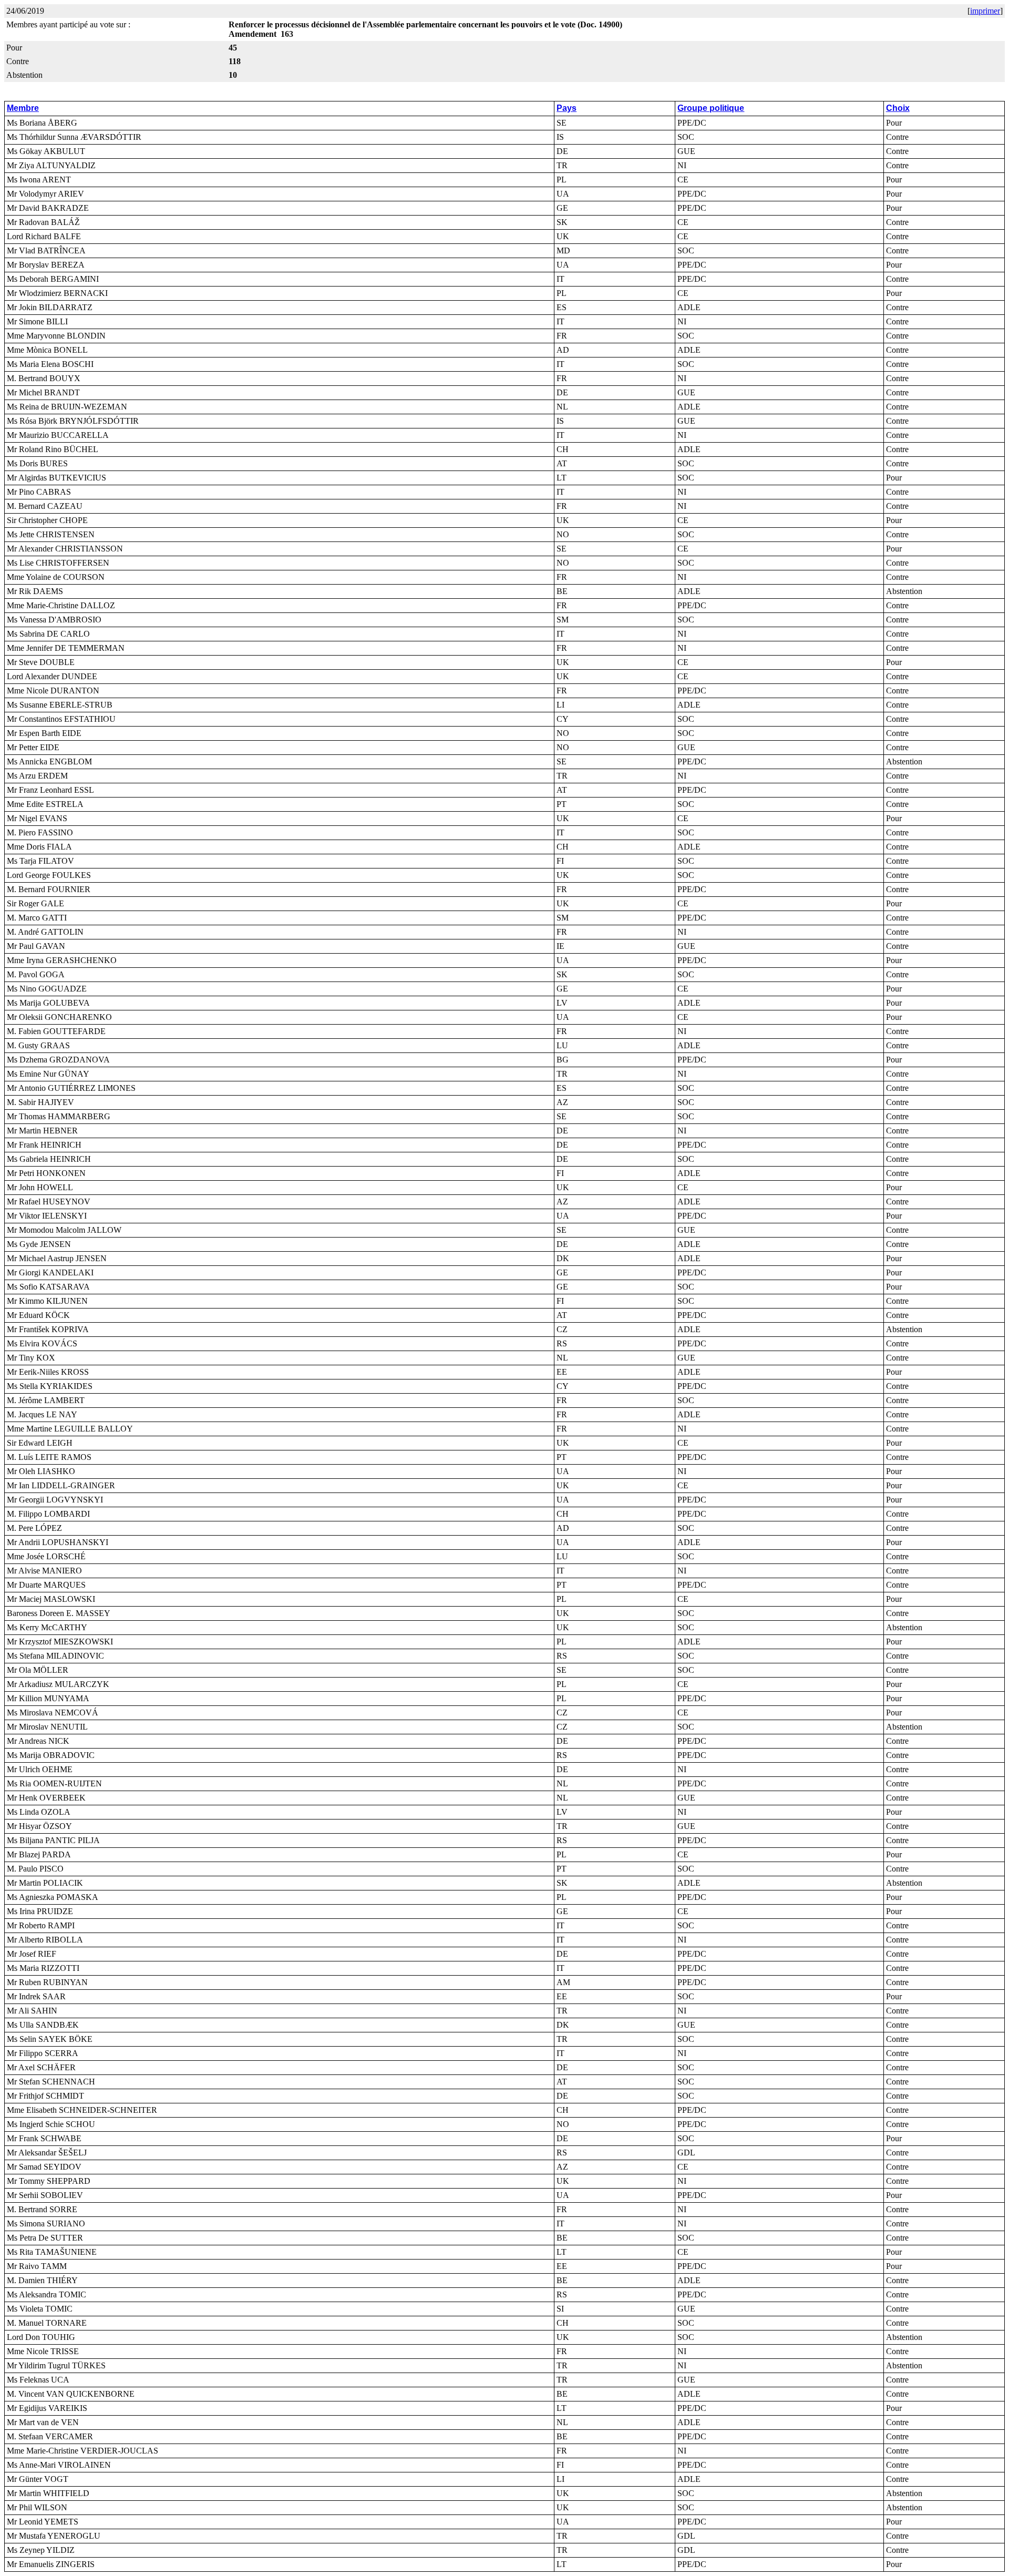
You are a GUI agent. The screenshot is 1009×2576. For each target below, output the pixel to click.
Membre (23, 108)
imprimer (985, 11)
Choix (898, 108)
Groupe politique (711, 108)
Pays (567, 108)
